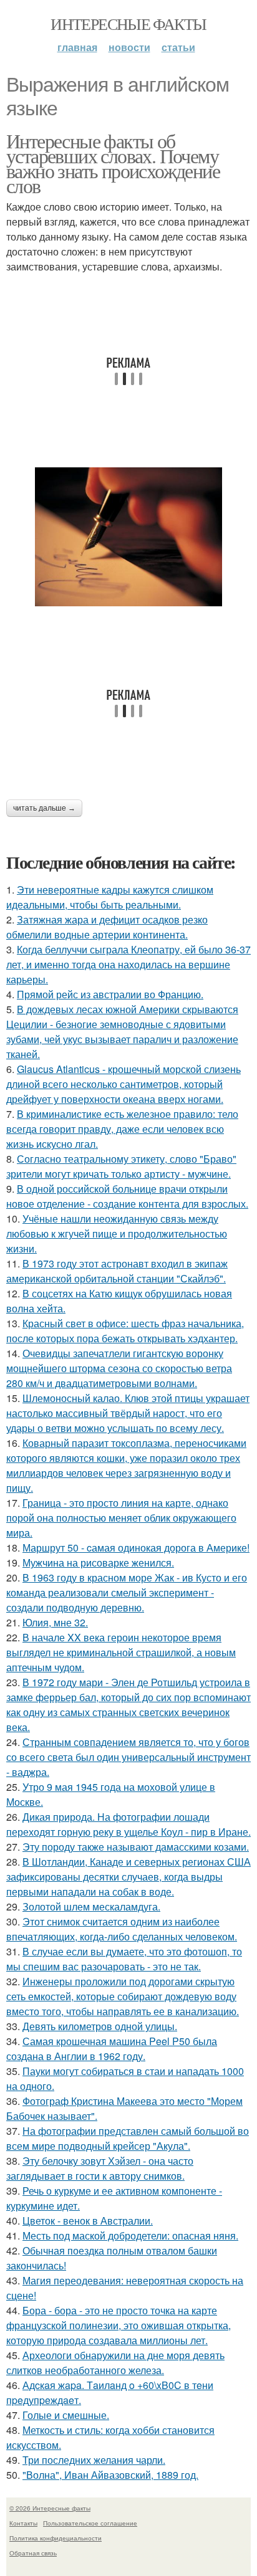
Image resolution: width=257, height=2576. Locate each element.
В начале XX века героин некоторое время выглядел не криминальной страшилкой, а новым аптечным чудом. (121, 1652)
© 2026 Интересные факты (50, 2508)
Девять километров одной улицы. (100, 2026)
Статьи (178, 47)
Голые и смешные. (66, 2415)
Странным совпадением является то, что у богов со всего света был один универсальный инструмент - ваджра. (128, 1757)
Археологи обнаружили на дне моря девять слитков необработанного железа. (115, 2363)
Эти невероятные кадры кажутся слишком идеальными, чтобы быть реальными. (110, 897)
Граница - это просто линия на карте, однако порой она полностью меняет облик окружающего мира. (121, 1518)
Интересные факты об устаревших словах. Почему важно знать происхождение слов (113, 163)
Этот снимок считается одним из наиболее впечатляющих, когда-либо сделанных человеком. (122, 1929)
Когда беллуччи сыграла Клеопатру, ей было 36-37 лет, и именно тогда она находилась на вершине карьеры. (128, 964)
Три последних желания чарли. (94, 2460)
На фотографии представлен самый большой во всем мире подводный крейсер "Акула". (128, 2138)
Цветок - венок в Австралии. (88, 2221)
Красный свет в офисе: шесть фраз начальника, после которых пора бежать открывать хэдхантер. (125, 1331)
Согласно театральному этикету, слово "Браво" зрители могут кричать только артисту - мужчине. (121, 1166)
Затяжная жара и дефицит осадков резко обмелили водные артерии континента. (107, 927)
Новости (129, 47)
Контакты (23, 2523)
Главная (77, 47)
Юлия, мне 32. (55, 1622)
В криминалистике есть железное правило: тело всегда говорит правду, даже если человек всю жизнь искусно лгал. (122, 1129)
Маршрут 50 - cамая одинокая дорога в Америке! (136, 1548)
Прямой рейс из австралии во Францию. (110, 994)
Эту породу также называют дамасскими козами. (136, 1847)
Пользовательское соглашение (90, 2523)
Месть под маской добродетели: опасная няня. (130, 2235)
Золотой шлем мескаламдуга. (91, 1906)
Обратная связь (33, 2553)
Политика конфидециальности (56, 2538)
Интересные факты (128, 24)
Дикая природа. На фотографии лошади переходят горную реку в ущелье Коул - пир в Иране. (128, 1824)
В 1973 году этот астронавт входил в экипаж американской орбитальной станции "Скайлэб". (117, 1271)
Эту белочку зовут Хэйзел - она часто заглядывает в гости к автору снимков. (100, 2168)
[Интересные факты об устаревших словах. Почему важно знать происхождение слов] (128, 537)
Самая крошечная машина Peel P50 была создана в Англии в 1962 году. (112, 2049)
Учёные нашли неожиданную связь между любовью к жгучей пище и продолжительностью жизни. (117, 1233)
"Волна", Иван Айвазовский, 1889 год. (110, 2475)
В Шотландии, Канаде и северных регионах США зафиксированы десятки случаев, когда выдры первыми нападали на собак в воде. (128, 1877)
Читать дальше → (44, 808)
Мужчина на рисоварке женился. (98, 1562)
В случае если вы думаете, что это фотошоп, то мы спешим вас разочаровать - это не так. (124, 1959)
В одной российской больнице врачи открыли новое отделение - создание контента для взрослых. (127, 1196)
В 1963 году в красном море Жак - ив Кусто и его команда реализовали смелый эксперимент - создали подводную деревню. (127, 1592)
